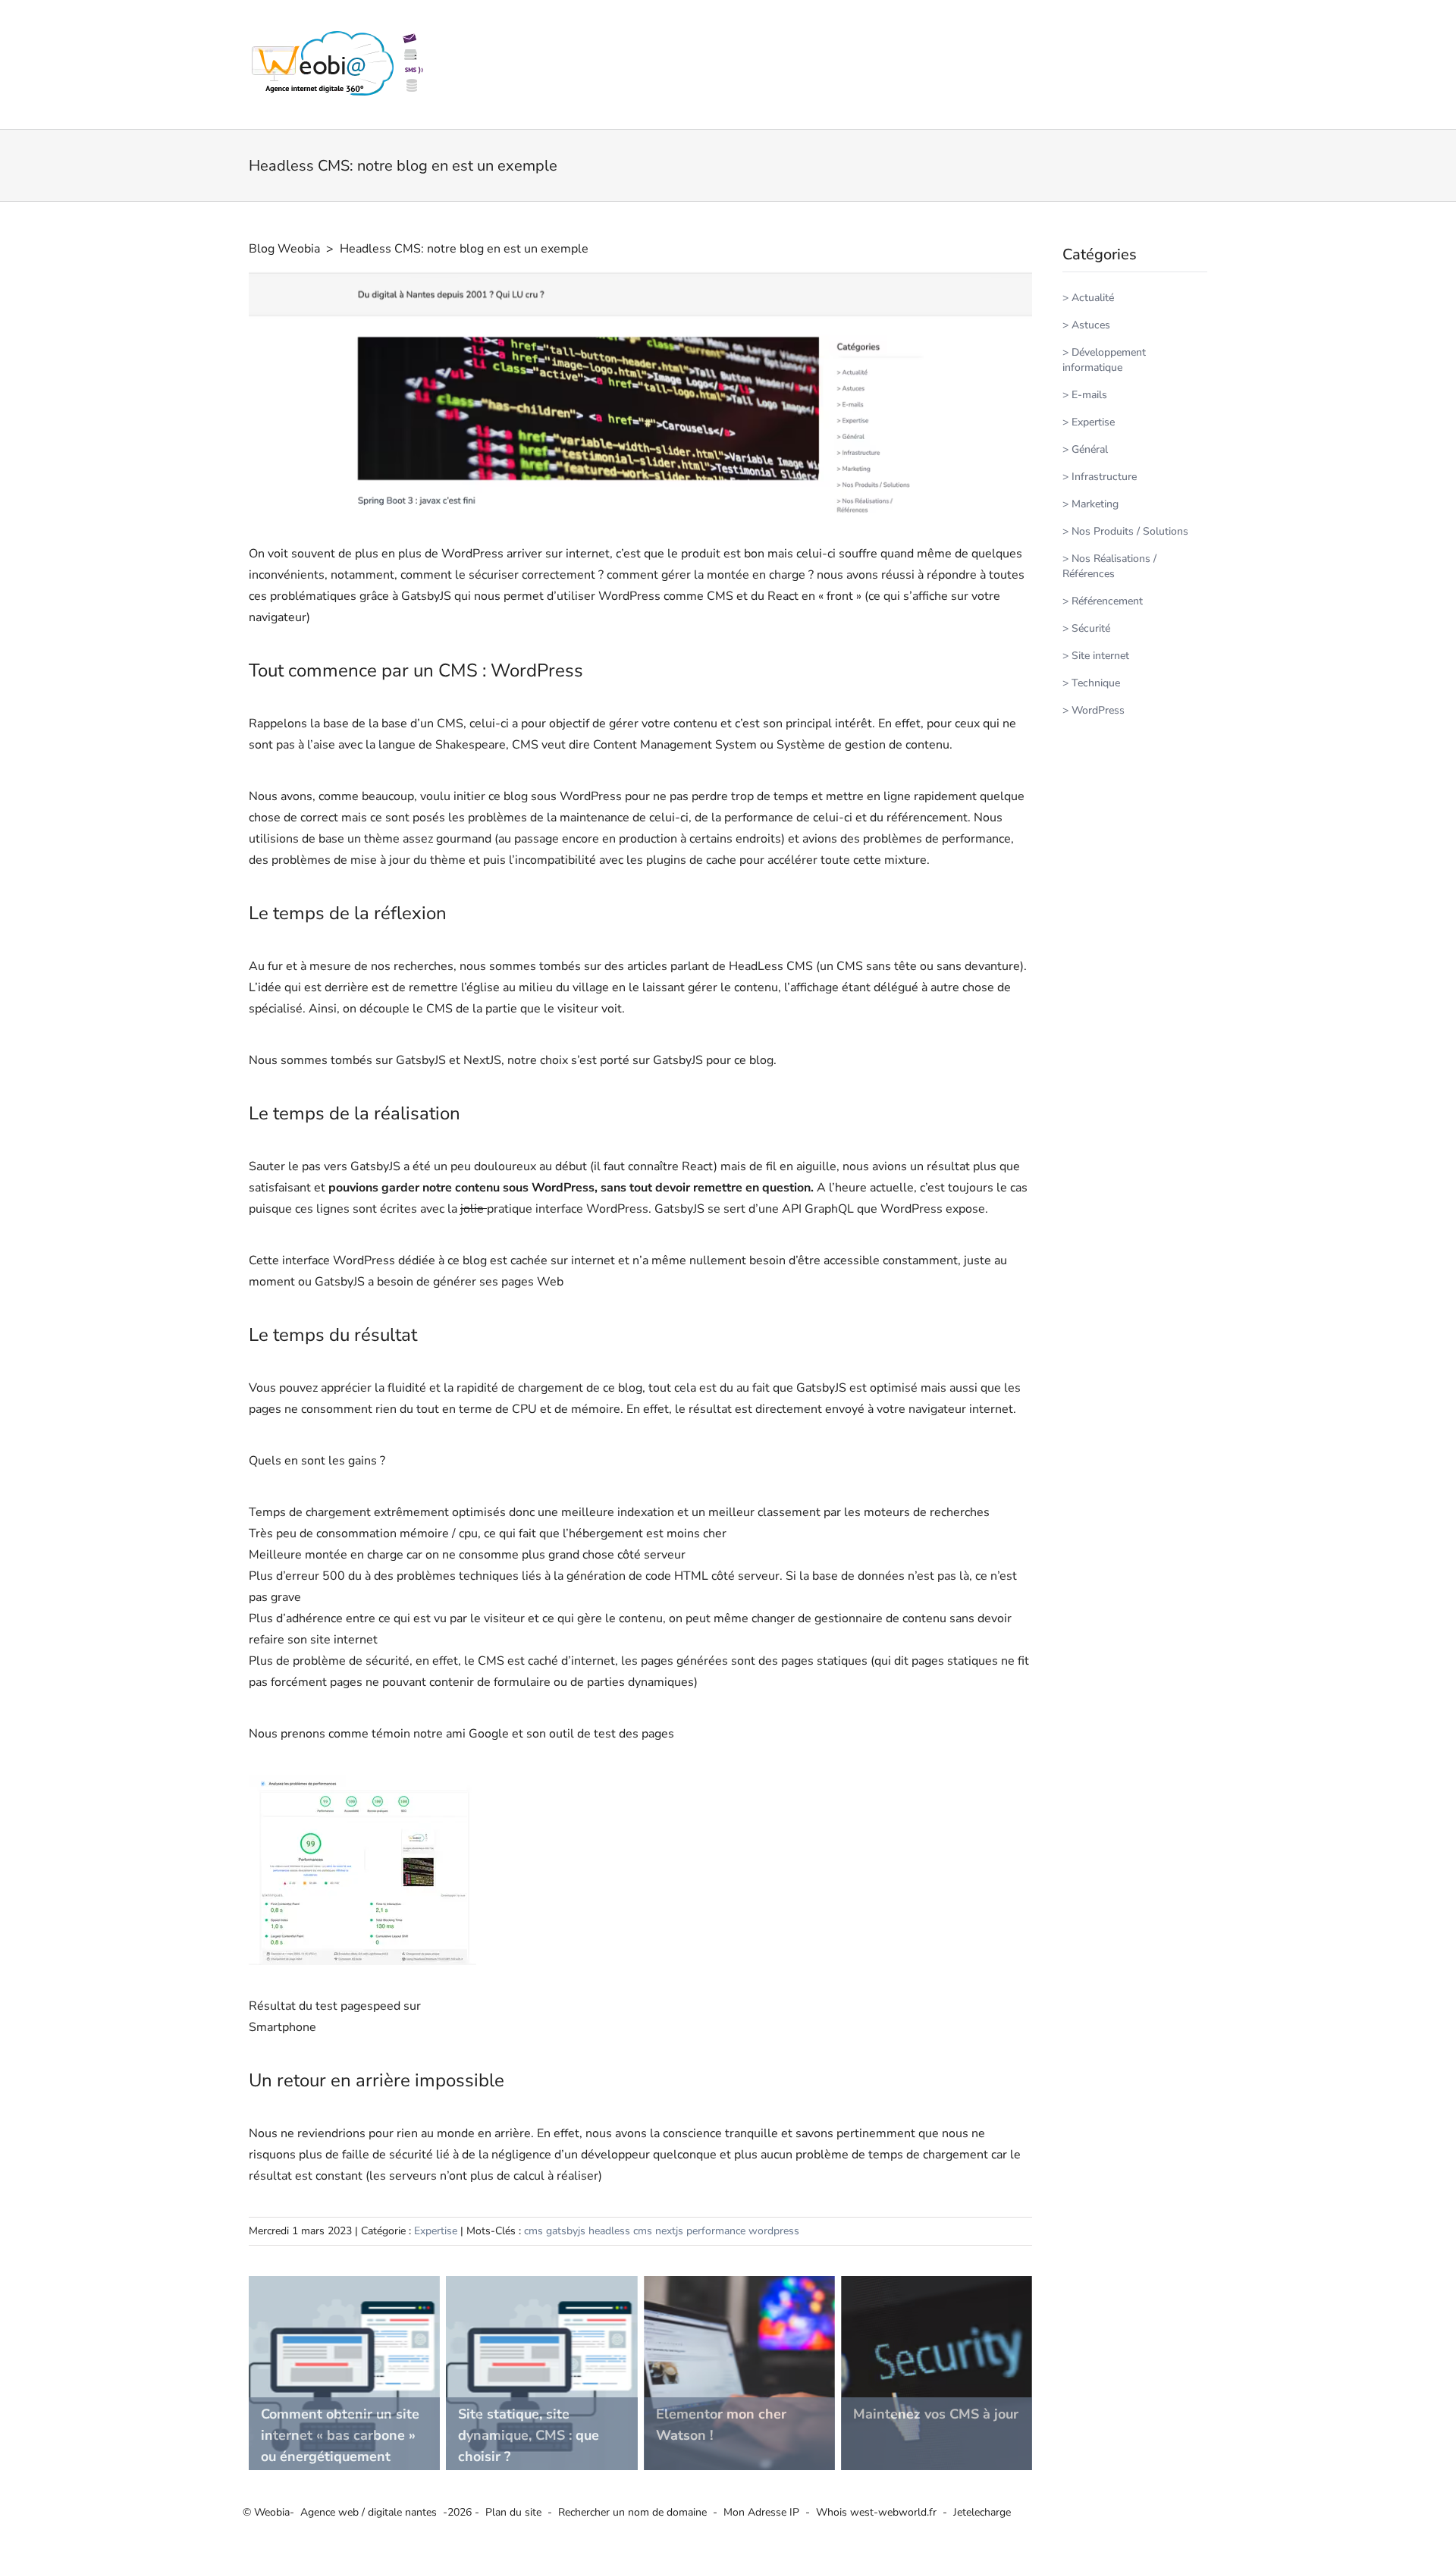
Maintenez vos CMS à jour (936, 2414)
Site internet (1100, 656)
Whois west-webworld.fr (876, 2512)
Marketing (1095, 504)
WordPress (1098, 710)
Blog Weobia (284, 249)
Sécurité (1091, 628)
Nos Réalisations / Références (1109, 566)
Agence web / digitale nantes (369, 2512)
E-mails (1089, 395)
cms (533, 2231)
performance (716, 2231)
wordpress (774, 2231)
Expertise (436, 2231)
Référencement (1107, 601)
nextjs (669, 2231)
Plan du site (513, 2512)
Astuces (1091, 325)
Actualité (1093, 298)
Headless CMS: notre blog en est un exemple (464, 249)
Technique (1096, 683)
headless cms (620, 2231)
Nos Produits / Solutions (1130, 531)
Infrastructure (1104, 477)
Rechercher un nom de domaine (632, 2512)
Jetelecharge (982, 2512)
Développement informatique (1104, 360)
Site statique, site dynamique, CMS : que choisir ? (529, 2435)
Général (1090, 449)
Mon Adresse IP (761, 2512)
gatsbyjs (566, 2231)
